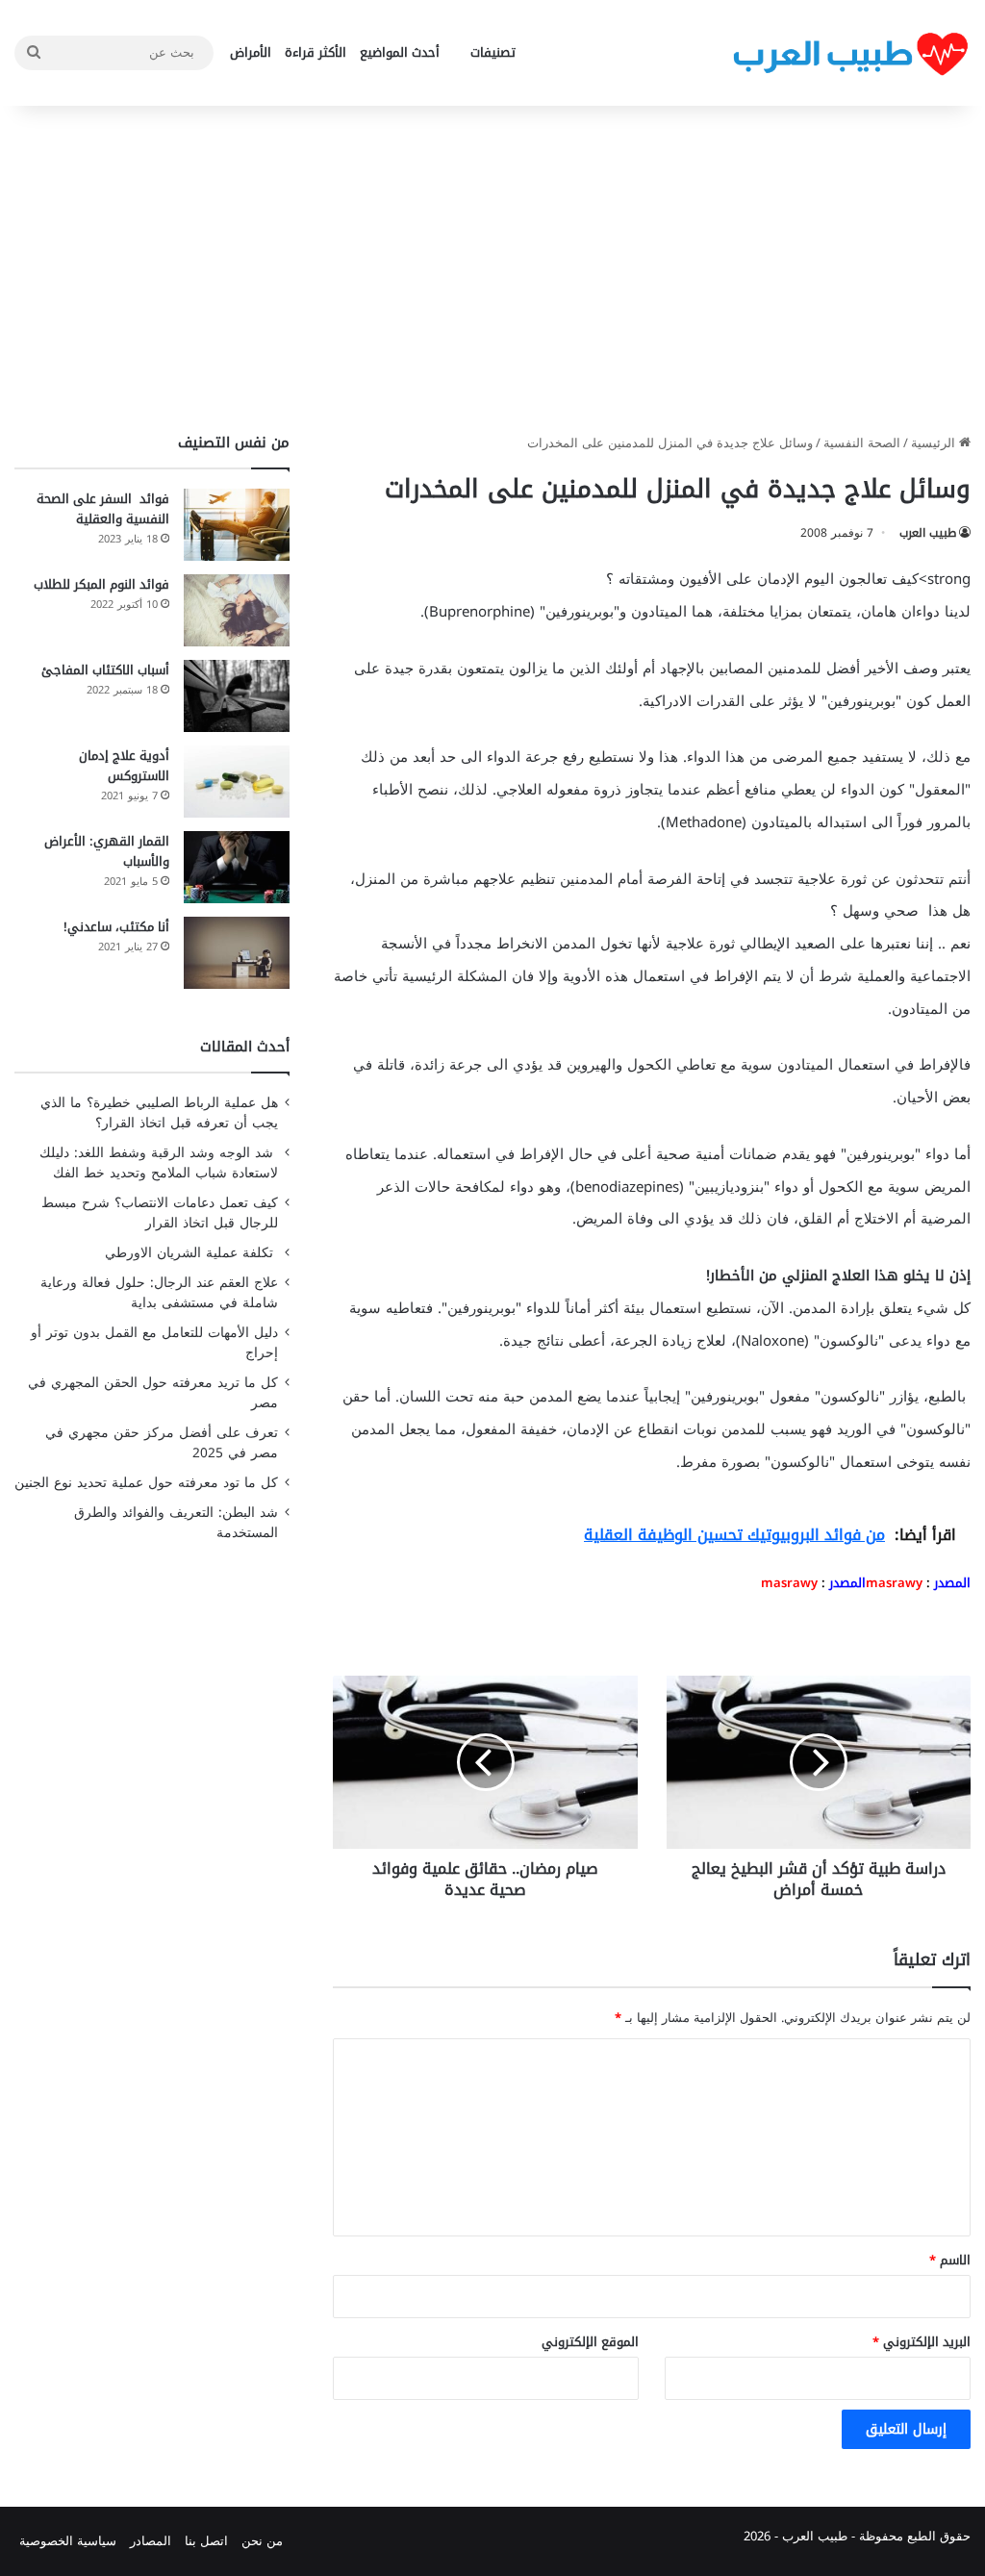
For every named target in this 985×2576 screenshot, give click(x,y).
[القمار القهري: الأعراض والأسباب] (237, 867)
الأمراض (251, 52)
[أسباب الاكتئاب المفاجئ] (237, 696)
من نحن (262, 2541)
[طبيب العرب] (850, 53)
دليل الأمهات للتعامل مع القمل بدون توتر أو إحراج (154, 1343)
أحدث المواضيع (400, 52)
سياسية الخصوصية (68, 2541)
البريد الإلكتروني (922, 2342)
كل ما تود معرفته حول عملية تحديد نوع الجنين (146, 1483)
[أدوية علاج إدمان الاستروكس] (237, 782)
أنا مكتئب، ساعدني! (116, 927)
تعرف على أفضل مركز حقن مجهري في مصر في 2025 (162, 1443)
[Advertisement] (492, 269)
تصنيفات (493, 52)
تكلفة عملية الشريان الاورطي (191, 1253)
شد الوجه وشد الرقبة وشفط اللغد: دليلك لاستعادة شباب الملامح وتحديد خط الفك (159, 1163)
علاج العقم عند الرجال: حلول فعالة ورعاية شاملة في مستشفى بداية (159, 1293)
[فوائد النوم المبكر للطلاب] (237, 610)
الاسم (950, 2260)
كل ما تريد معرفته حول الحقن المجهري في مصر (153, 1393)
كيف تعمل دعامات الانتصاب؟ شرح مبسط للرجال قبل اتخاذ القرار (160, 1213)
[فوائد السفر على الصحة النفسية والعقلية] (237, 525)
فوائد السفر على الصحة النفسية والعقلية (103, 509)
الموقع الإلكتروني (590, 2342)
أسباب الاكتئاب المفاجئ (105, 670)
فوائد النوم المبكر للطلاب (101, 584)
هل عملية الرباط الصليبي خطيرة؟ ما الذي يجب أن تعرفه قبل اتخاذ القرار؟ (159, 1113)
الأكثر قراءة (316, 52)
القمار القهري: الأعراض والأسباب (107, 851)
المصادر (151, 2541)
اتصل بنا (206, 2541)
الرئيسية (935, 443)
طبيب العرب (928, 533)
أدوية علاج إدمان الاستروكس (124, 766)
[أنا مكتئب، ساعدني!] (237, 953)
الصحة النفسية (862, 443)
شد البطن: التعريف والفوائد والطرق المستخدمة (176, 1523)
